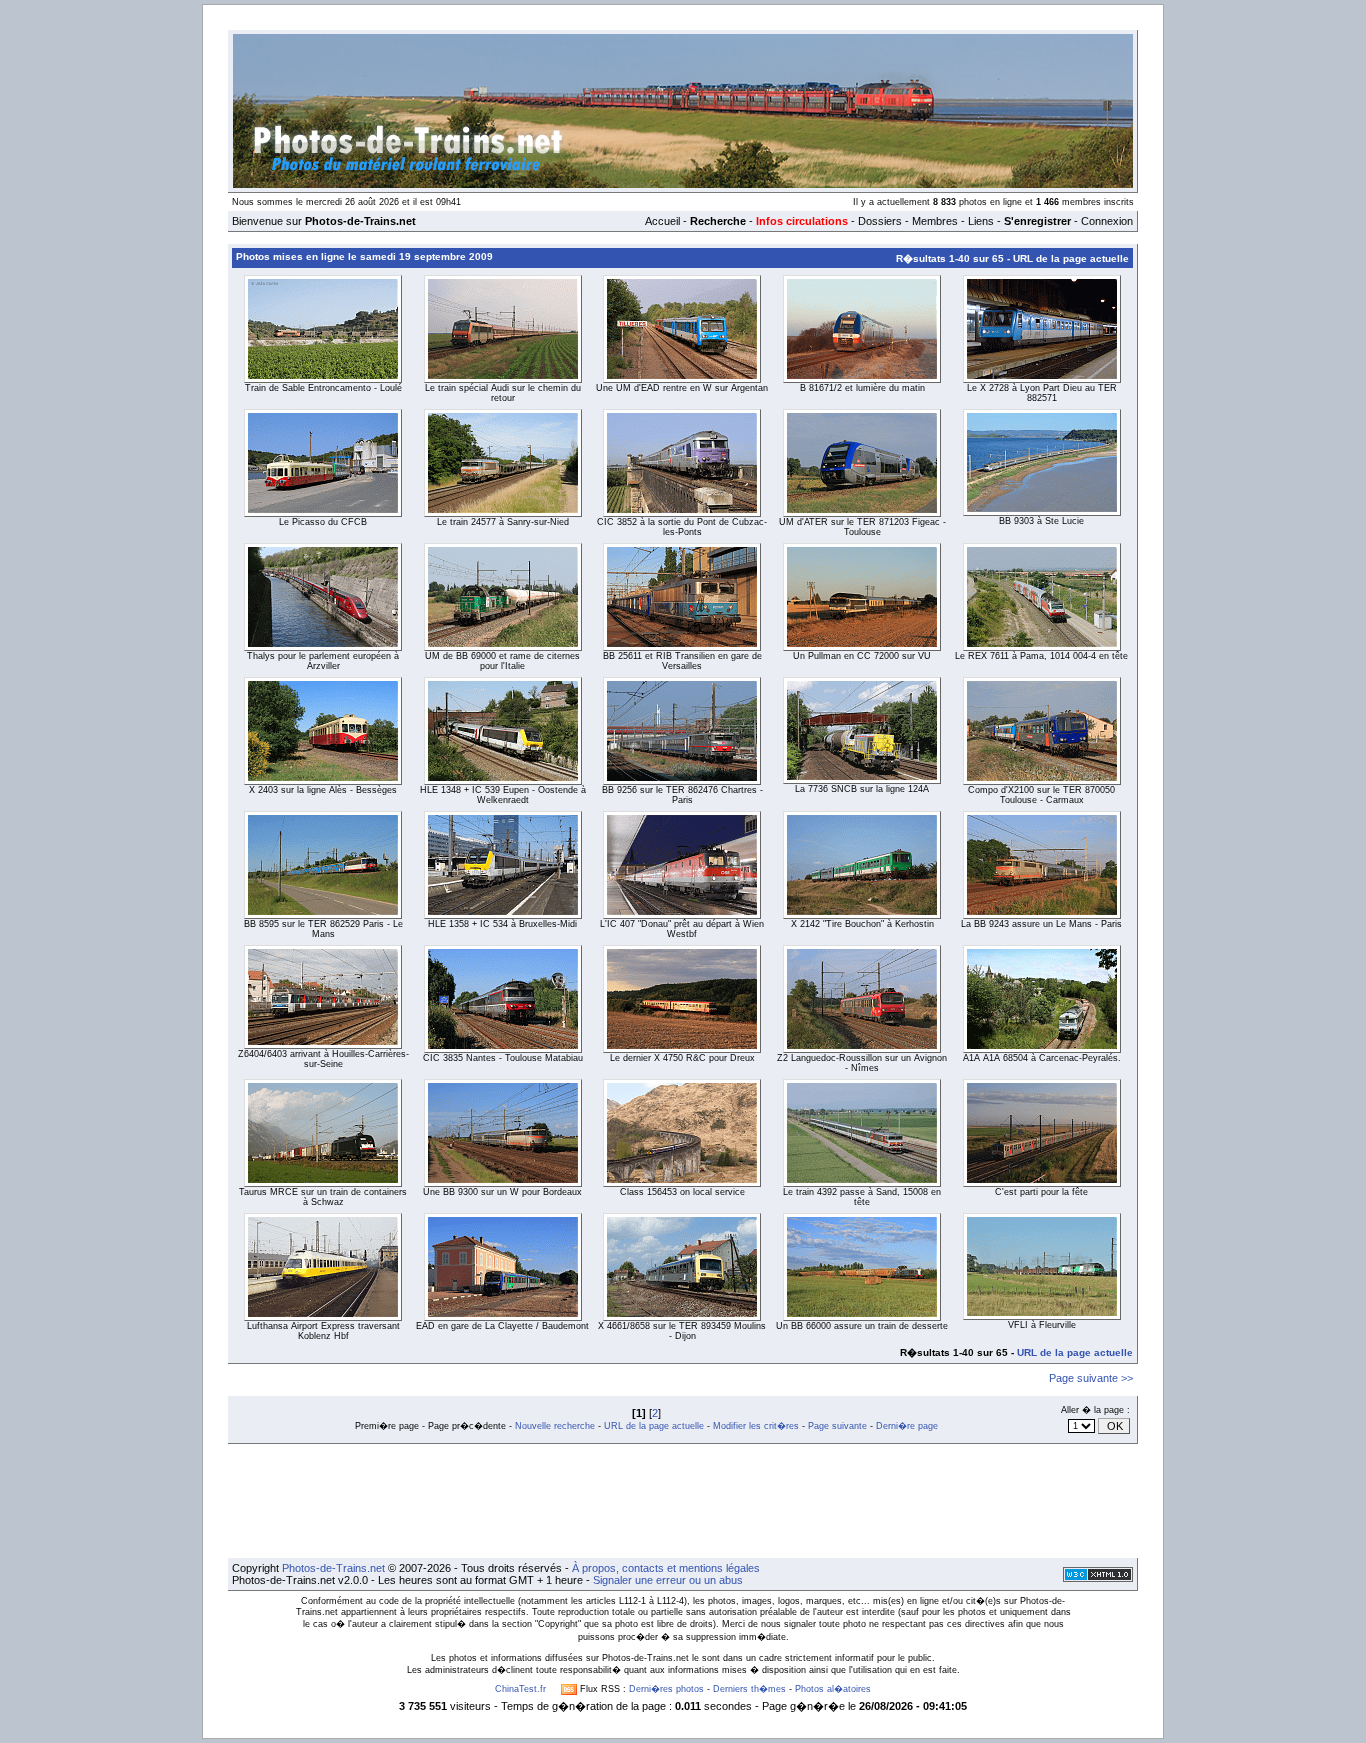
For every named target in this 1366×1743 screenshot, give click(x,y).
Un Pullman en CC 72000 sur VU (862, 656)
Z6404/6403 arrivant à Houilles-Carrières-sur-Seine (323, 1059)
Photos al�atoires (833, 1689)
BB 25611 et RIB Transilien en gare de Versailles (682, 661)
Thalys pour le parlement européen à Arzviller (323, 661)
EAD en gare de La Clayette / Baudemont (502, 1326)
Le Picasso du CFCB (323, 522)
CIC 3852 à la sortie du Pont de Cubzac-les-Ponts (682, 527)
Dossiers (880, 221)
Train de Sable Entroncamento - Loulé (323, 388)
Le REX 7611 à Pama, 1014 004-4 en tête (1041, 656)
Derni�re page (907, 1426)
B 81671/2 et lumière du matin (862, 388)
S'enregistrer (1037, 221)
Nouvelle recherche (555, 1426)
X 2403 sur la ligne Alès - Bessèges (323, 790)
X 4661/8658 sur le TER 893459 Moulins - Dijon (682, 1331)
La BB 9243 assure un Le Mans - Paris (1041, 924)
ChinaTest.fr (520, 1689)
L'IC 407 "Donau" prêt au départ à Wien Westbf (682, 929)
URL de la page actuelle (1071, 258)
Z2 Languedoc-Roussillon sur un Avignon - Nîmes (862, 1063)
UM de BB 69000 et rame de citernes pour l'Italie (502, 661)
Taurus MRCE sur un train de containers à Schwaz (323, 1197)
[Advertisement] (683, 1501)
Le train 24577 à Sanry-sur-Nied (503, 522)
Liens (981, 221)
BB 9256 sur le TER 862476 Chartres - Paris (682, 795)
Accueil (662, 221)
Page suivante (837, 1426)
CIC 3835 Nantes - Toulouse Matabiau (503, 1058)
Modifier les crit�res (756, 1426)
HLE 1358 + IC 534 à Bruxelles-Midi (502, 924)
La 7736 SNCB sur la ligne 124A (862, 789)
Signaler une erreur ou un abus (668, 1580)
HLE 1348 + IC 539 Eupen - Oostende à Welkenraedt (503, 795)
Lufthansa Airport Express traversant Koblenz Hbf (323, 1331)
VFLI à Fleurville (1042, 1325)
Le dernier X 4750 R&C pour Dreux (682, 1058)
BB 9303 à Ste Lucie (1041, 521)
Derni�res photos (666, 1689)
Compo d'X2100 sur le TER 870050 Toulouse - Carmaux (1041, 795)
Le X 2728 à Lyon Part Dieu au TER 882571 (1042, 393)
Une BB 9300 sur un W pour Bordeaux (502, 1192)
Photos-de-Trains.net (333, 1568)
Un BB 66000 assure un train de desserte (862, 1326)
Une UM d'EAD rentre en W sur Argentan (682, 388)
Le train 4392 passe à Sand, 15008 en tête (862, 1197)
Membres (935, 221)
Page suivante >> (1091, 1378)
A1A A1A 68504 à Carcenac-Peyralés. (1042, 1058)
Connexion (1107, 221)
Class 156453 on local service (682, 1192)
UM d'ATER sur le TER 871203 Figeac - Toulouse (862, 527)
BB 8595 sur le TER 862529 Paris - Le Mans (323, 929)
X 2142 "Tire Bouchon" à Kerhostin (862, 924)
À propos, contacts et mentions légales (666, 1568)
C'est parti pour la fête (1041, 1192)
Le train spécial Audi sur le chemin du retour (503, 393)
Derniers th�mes (749, 1689)
